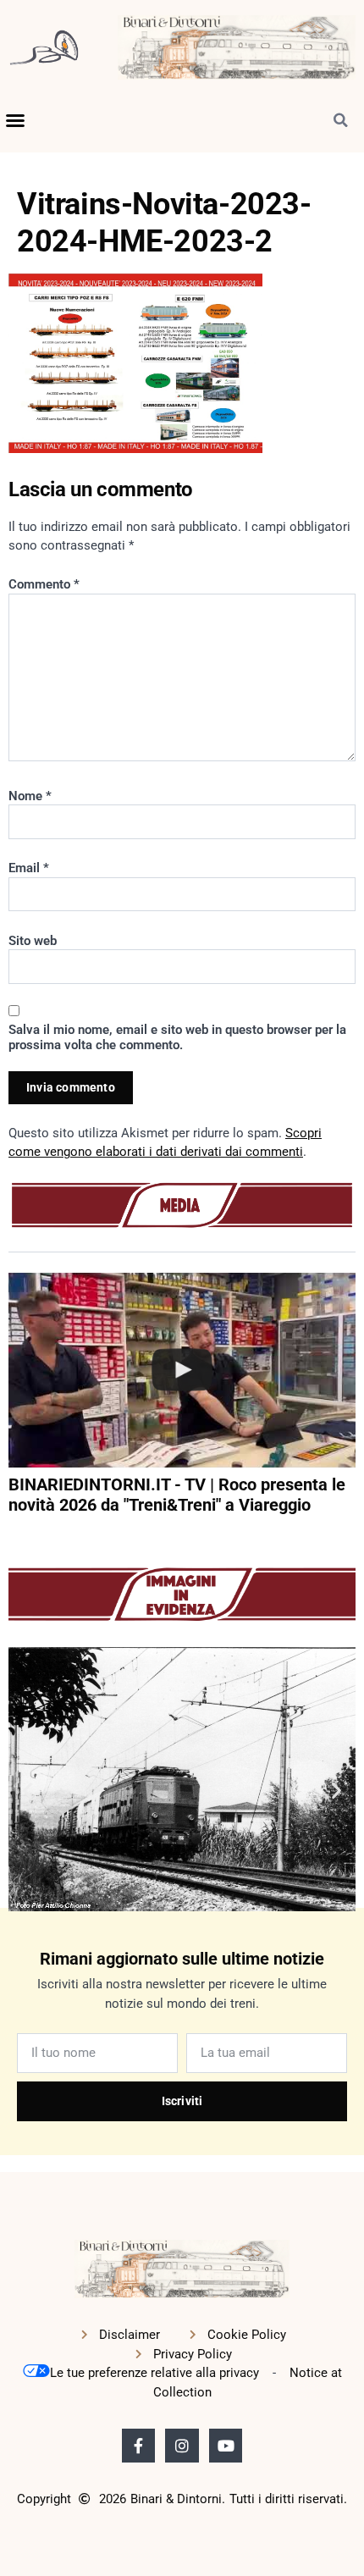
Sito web (33, 941)
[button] (15, 120)
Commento (44, 584)
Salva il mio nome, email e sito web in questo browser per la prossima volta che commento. (177, 1037)
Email (29, 868)
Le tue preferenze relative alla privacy (154, 2373)
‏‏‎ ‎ (10, 1538)
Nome (30, 796)
